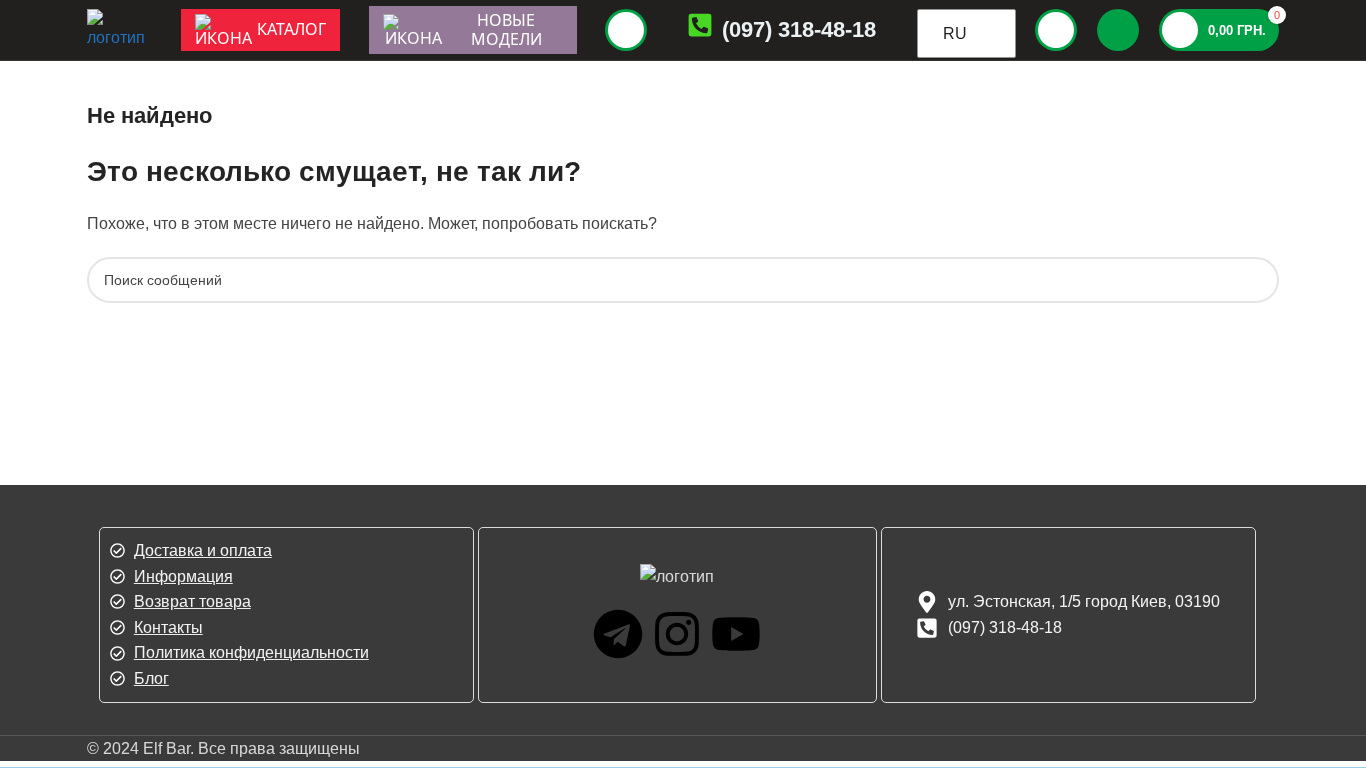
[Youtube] (736, 634)
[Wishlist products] (1118, 30)
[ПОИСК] (1256, 280)
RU (955, 33)
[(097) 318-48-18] (700, 29)
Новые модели (506, 29)
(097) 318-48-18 (799, 29)
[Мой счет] (1056, 30)
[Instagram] (677, 634)
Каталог (291, 29)
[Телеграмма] (618, 634)
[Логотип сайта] (119, 28)
